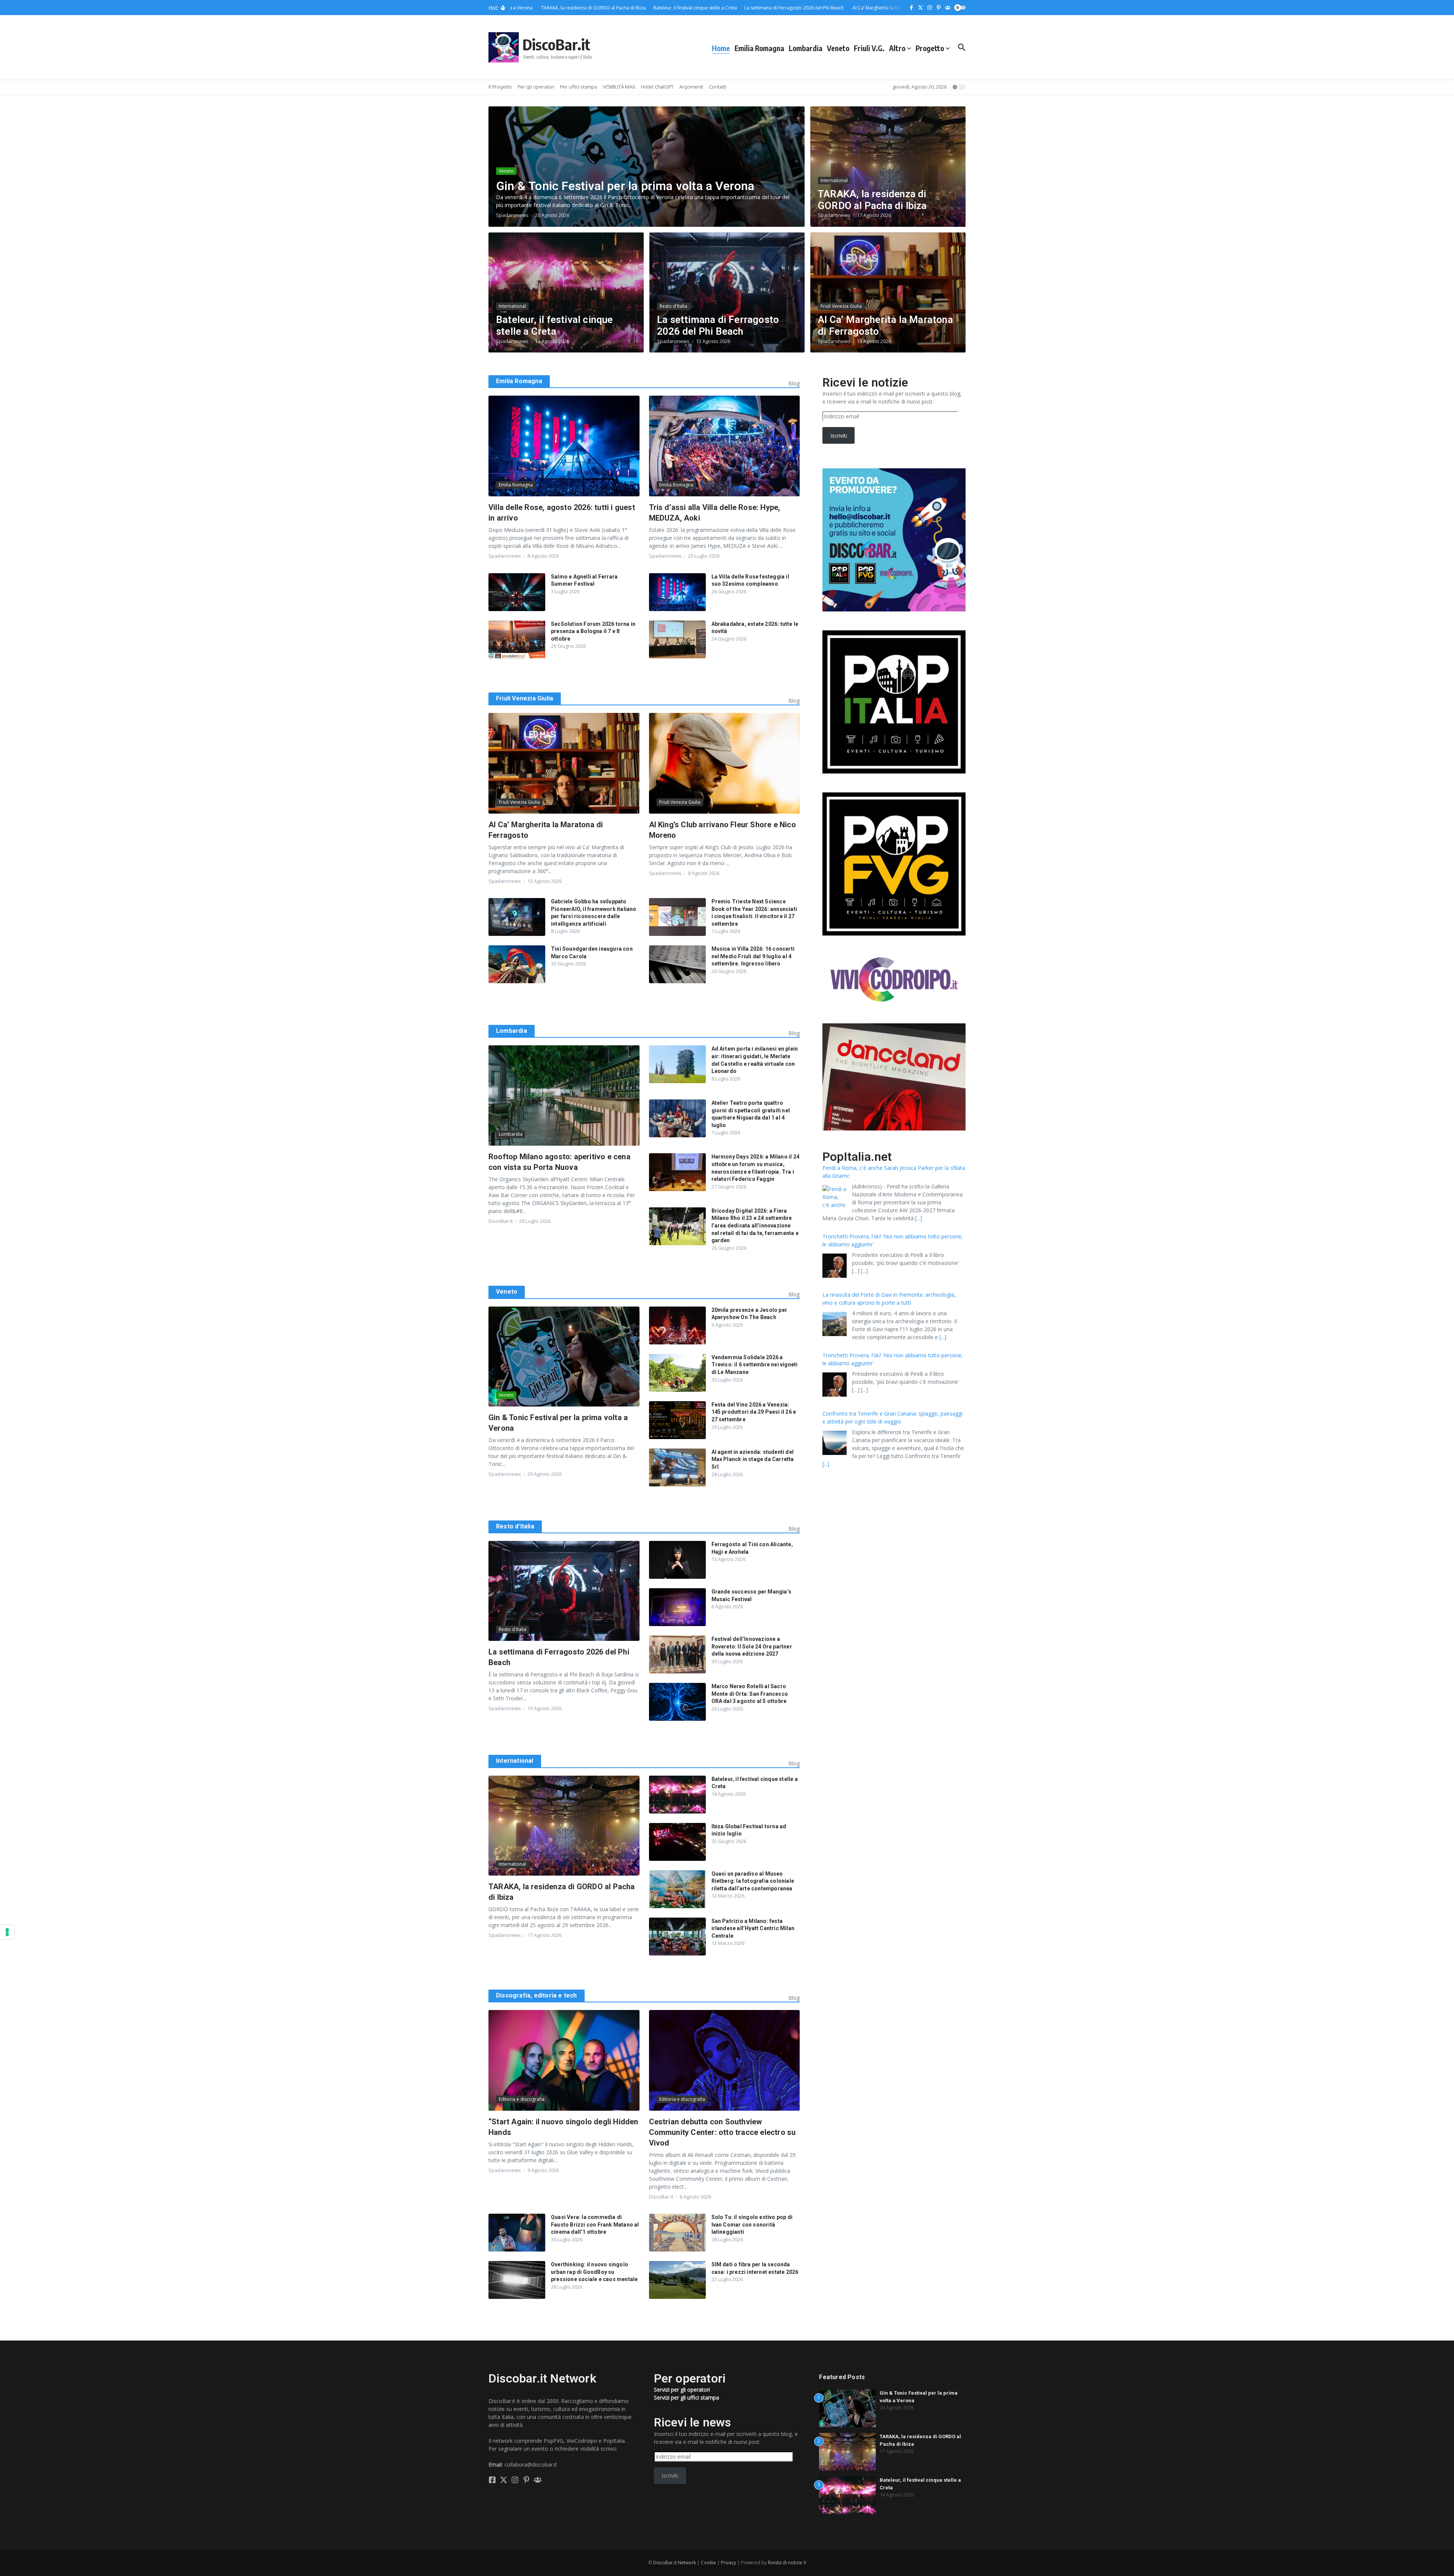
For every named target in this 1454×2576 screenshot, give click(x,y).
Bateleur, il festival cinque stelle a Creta (555, 325)
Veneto (838, 48)
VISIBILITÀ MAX (619, 87)
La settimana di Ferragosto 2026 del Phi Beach (718, 325)
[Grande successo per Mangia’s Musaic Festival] (677, 1607)
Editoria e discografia (522, 2099)
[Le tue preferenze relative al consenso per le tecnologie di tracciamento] (7, 1932)
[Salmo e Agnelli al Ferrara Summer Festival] (517, 592)
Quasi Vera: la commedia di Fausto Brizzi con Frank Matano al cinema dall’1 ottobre (595, 2224)
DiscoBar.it (556, 44)
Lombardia (806, 48)
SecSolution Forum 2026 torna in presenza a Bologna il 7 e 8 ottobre (593, 631)
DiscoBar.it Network (675, 2563)
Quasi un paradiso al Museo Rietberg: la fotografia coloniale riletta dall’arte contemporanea (753, 1881)
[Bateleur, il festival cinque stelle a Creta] (677, 1795)
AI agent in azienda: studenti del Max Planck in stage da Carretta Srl (753, 1459)
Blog (794, 383)
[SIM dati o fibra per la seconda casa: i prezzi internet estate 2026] (677, 2280)
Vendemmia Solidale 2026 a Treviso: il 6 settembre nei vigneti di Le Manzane (755, 1365)
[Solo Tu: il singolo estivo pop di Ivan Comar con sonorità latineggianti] (677, 2233)
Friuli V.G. (869, 48)
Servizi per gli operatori (682, 2390)
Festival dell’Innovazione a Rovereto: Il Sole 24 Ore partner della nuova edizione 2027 (752, 1646)
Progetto (930, 48)
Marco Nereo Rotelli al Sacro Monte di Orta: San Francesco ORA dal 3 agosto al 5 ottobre (750, 1694)
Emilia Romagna (759, 48)
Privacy (729, 2563)
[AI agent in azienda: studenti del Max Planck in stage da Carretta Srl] (677, 1467)
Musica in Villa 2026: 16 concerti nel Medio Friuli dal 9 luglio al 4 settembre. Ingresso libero (753, 956)
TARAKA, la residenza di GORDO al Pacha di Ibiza (872, 200)
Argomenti (691, 87)
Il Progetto (500, 87)
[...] (943, 1210)
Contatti (718, 87)
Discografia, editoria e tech (537, 1995)
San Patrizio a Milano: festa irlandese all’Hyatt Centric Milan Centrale (753, 1928)
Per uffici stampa (579, 87)
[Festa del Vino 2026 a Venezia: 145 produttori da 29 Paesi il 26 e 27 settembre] (677, 1420)
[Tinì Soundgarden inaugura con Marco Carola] (517, 964)
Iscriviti (839, 436)
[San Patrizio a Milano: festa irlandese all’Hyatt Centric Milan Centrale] (677, 1937)
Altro (897, 48)
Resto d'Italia (673, 306)
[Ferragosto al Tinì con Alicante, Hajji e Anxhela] (677, 1560)
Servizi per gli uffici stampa (686, 2397)
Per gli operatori (536, 87)
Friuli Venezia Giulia (841, 306)
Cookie (708, 2563)
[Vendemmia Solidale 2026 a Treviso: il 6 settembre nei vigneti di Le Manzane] (677, 1373)
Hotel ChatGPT (657, 87)
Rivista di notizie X (787, 2563)
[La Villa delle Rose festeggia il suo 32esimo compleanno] (677, 592)
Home (721, 48)
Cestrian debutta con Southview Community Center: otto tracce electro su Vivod (722, 2132)
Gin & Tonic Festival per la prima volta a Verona (627, 186)
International (834, 180)
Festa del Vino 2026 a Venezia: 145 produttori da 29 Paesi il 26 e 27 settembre (754, 1412)
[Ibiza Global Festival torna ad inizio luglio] (677, 1842)
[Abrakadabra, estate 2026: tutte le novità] (677, 639)
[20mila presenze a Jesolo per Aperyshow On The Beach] (677, 1325)
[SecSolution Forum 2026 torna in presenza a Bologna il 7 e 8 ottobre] (517, 639)
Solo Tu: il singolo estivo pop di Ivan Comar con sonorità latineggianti (752, 2224)
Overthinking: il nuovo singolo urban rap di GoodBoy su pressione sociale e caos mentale (594, 2272)
